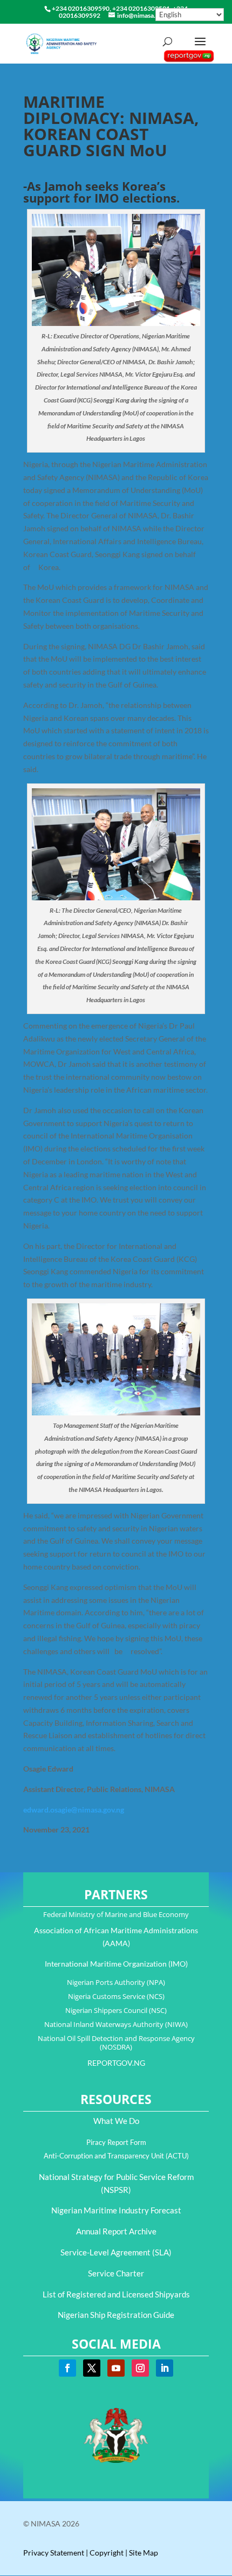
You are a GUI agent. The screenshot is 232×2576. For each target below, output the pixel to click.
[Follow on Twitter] (92, 2368)
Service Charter (116, 2273)
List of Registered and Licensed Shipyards (116, 2294)
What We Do (116, 2121)
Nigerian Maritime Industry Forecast (116, 2210)
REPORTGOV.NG (116, 2063)
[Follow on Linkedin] (165, 2368)
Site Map (144, 2553)
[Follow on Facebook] (67, 2368)
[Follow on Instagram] (140, 2368)
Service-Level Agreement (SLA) (116, 2252)
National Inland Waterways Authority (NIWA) (116, 2024)
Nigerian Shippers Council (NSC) (116, 2010)
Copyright (107, 2553)
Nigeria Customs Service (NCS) (116, 1996)
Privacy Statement (54, 2553)
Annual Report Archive (116, 2231)
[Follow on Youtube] (116, 2368)
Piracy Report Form (116, 2142)
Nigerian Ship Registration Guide (116, 2315)
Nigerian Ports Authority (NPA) (116, 1982)
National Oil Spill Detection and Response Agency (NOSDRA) (116, 2043)
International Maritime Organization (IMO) (116, 1964)
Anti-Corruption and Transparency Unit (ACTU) (116, 2156)
